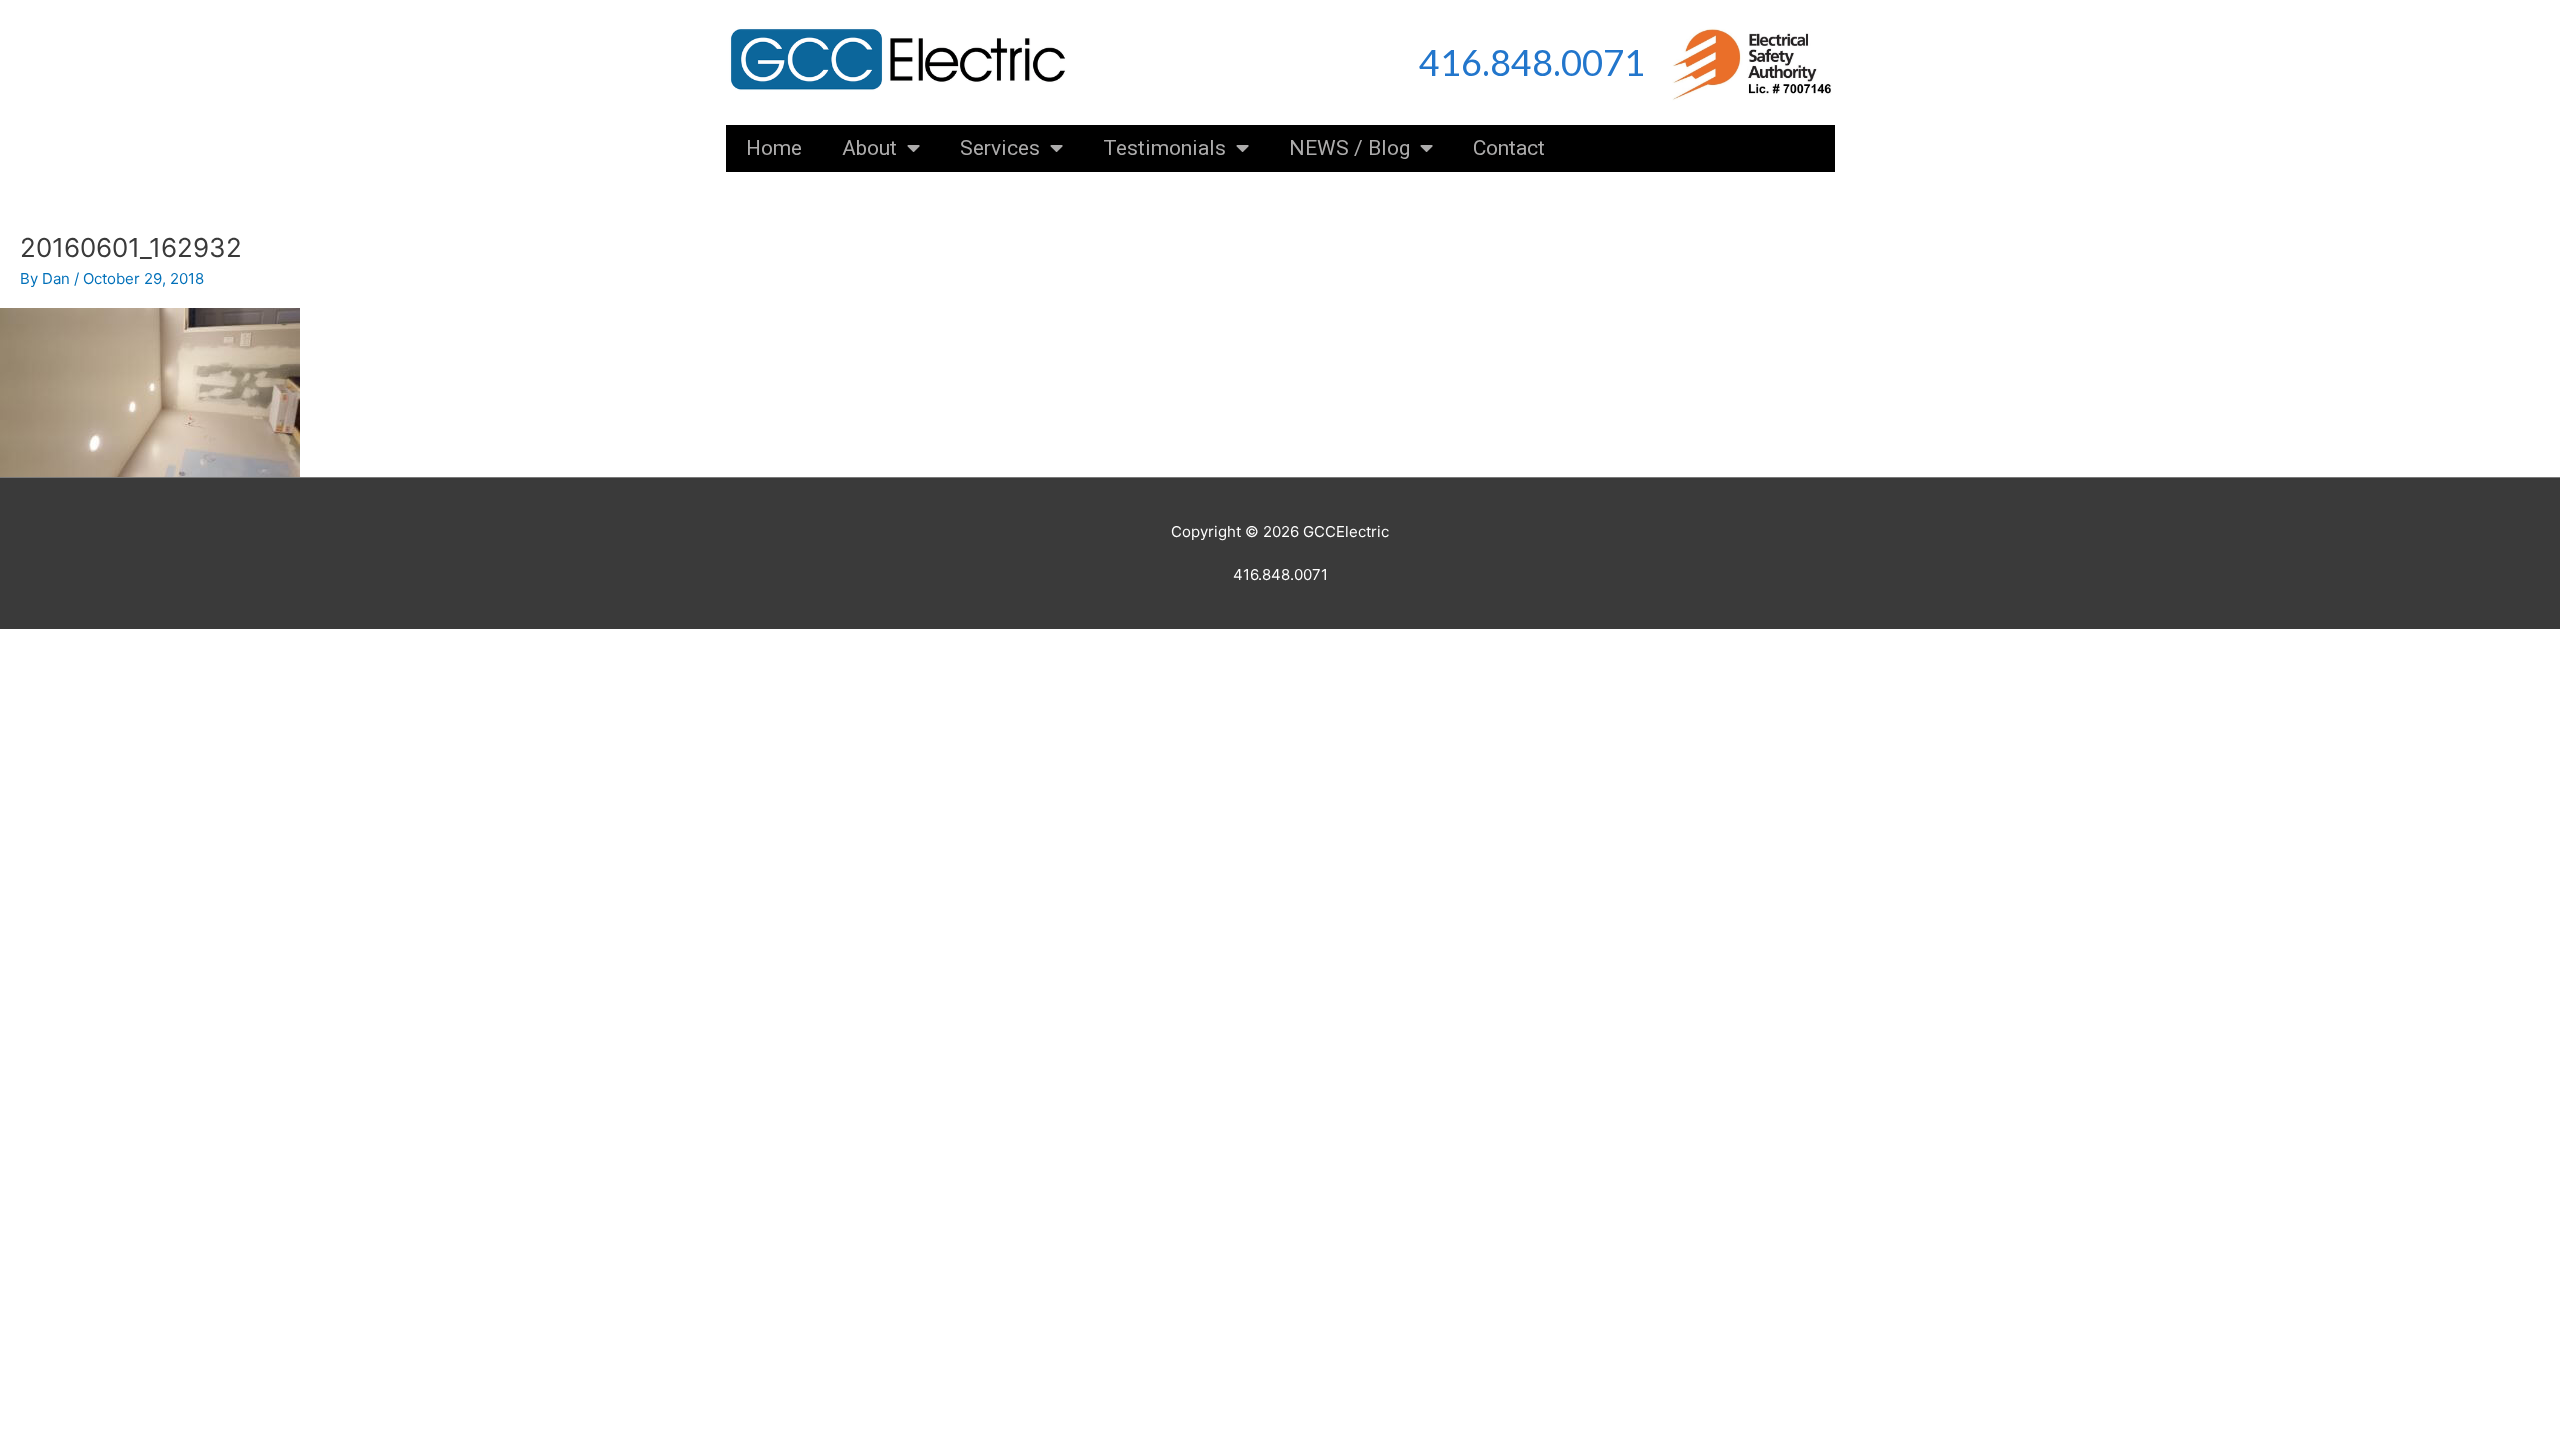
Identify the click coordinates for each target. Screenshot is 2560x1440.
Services (1000, 148)
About (869, 148)
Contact (1509, 148)
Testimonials (1164, 148)
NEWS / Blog (1349, 148)
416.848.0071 (1532, 62)
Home (774, 148)
